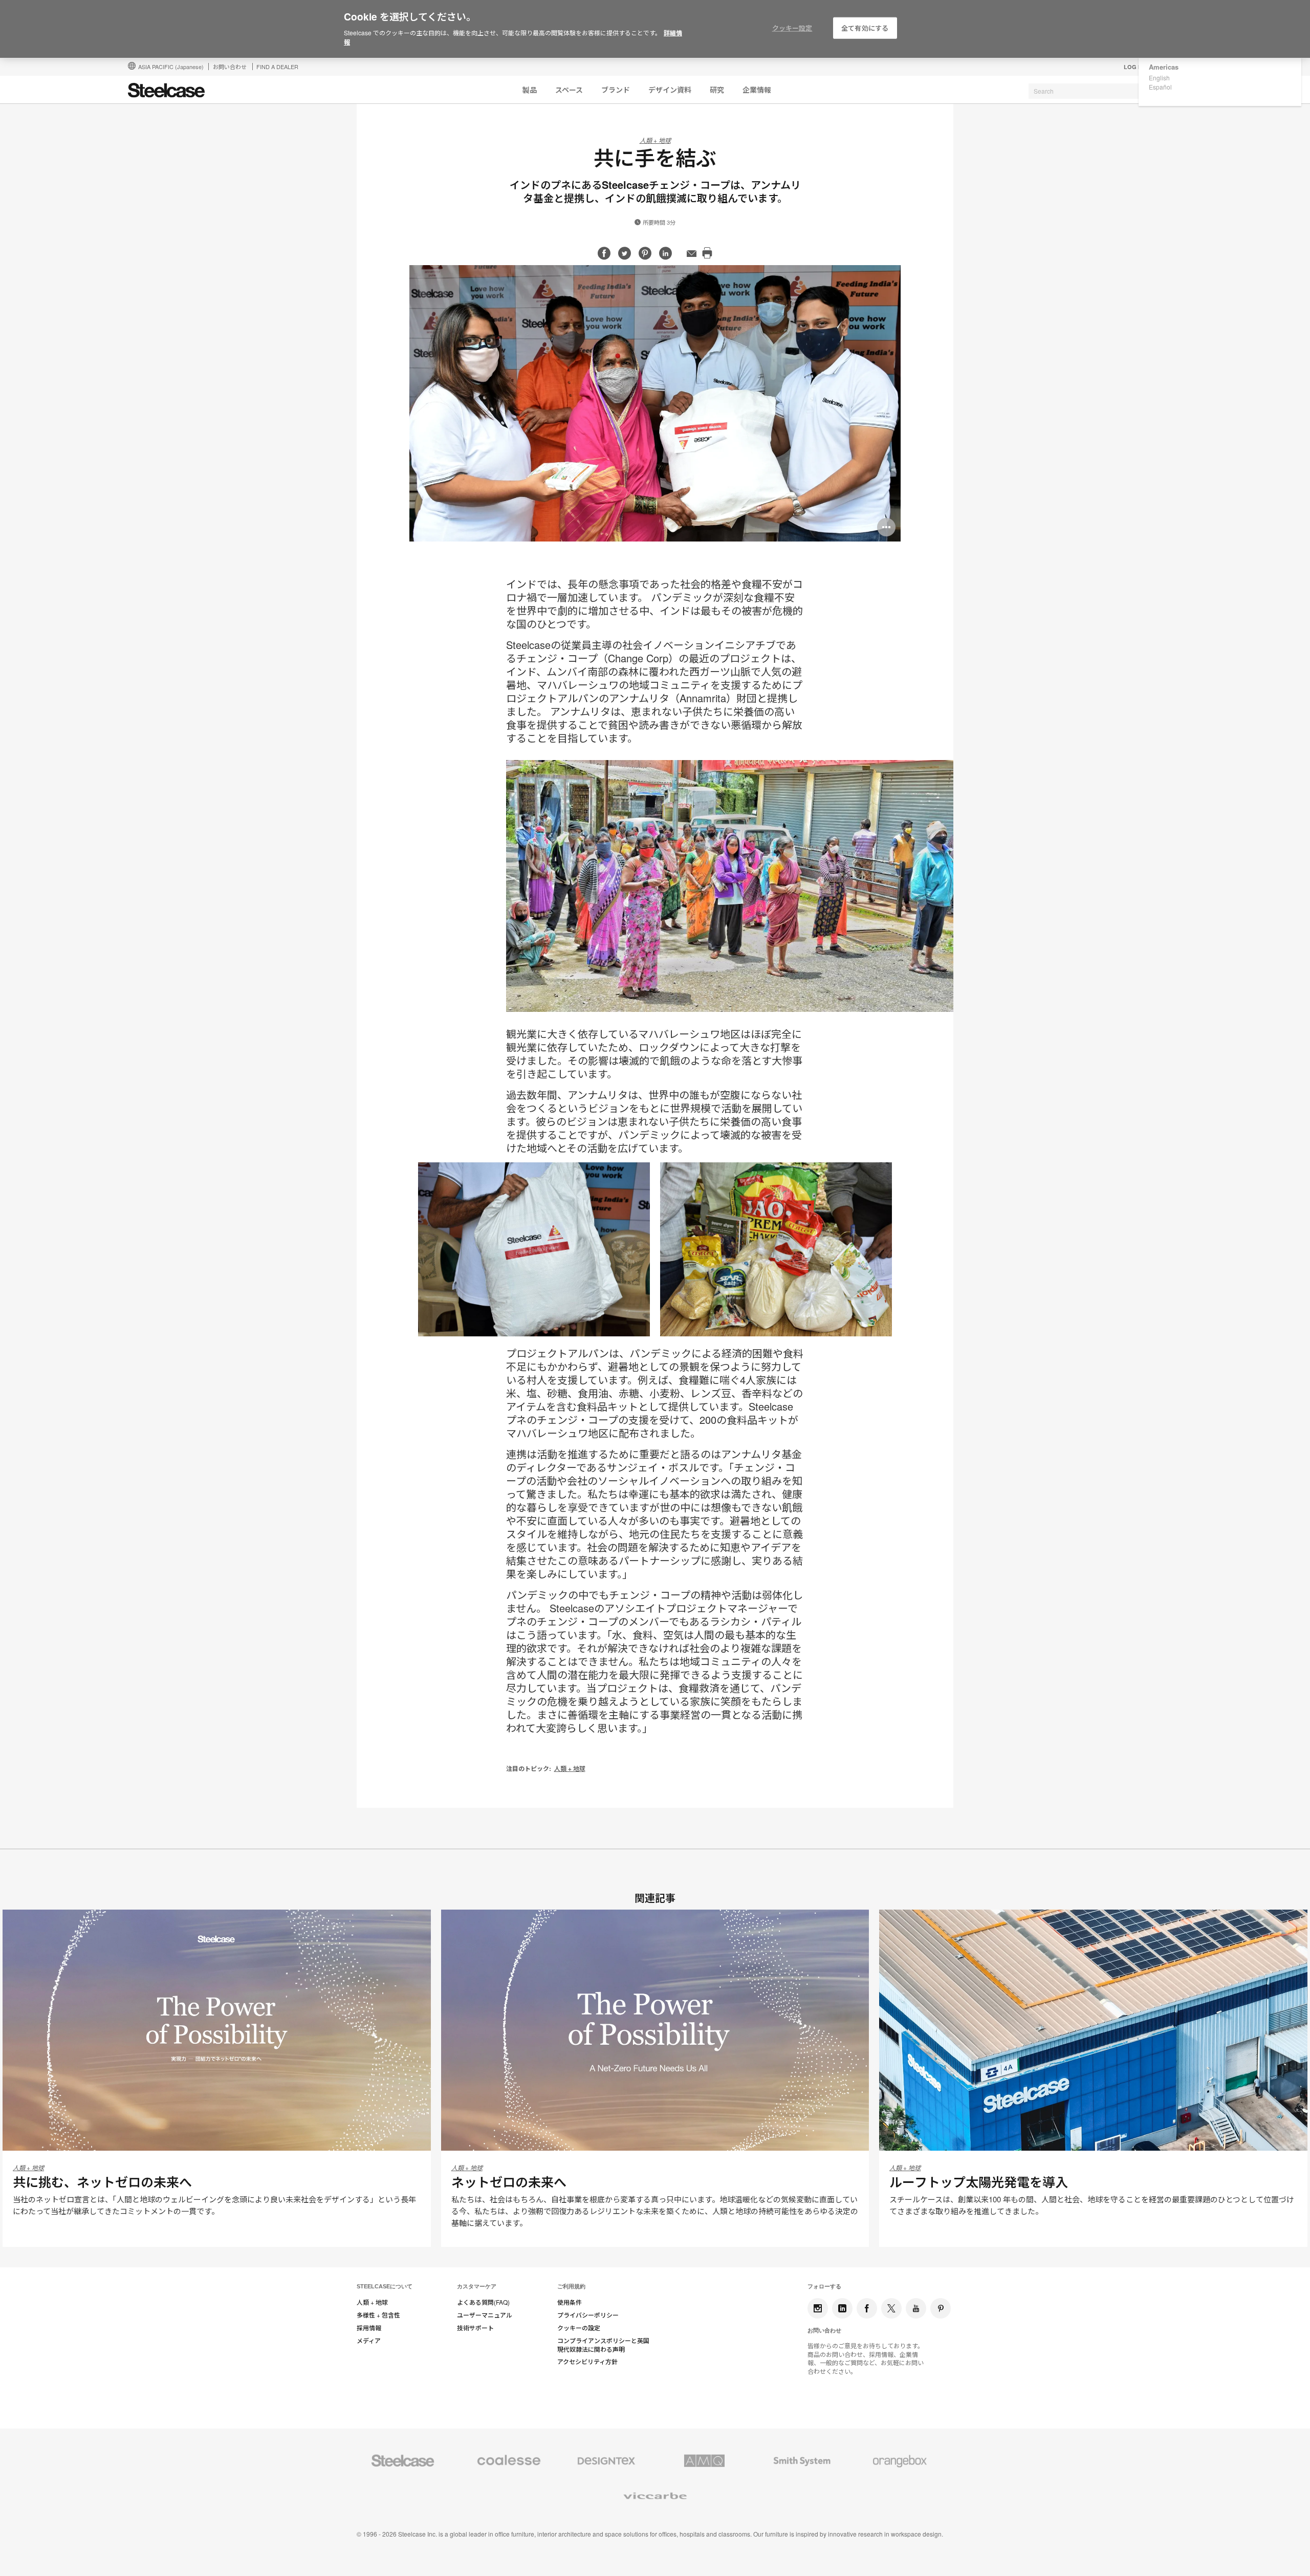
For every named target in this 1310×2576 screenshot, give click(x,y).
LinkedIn (842, 2308)
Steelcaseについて (385, 2286)
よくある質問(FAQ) (483, 2302)
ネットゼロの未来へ (509, 2182)
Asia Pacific (171, 67)
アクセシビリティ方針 (587, 2362)
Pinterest (941, 2308)
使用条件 (570, 2302)
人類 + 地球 (655, 140)
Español (1160, 87)
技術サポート (475, 2328)
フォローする (824, 2286)
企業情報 (757, 90)
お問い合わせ (230, 67)
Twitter (891, 2308)
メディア (369, 2341)
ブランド (616, 90)
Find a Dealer (277, 67)
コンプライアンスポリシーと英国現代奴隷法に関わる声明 (603, 2345)
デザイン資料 (670, 90)
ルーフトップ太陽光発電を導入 (979, 2182)
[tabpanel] (655, 403)
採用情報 (369, 2328)
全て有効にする (865, 28)
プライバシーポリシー (588, 2315)
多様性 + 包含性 (378, 2315)
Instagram (818, 2308)
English (1159, 78)
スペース (569, 90)
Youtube (916, 2308)
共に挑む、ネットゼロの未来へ (102, 2182)
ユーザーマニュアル (485, 2315)
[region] (655, 29)
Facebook (867, 2308)
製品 (530, 90)
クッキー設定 (792, 28)
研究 (717, 90)
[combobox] (1105, 91)
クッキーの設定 (579, 2328)
